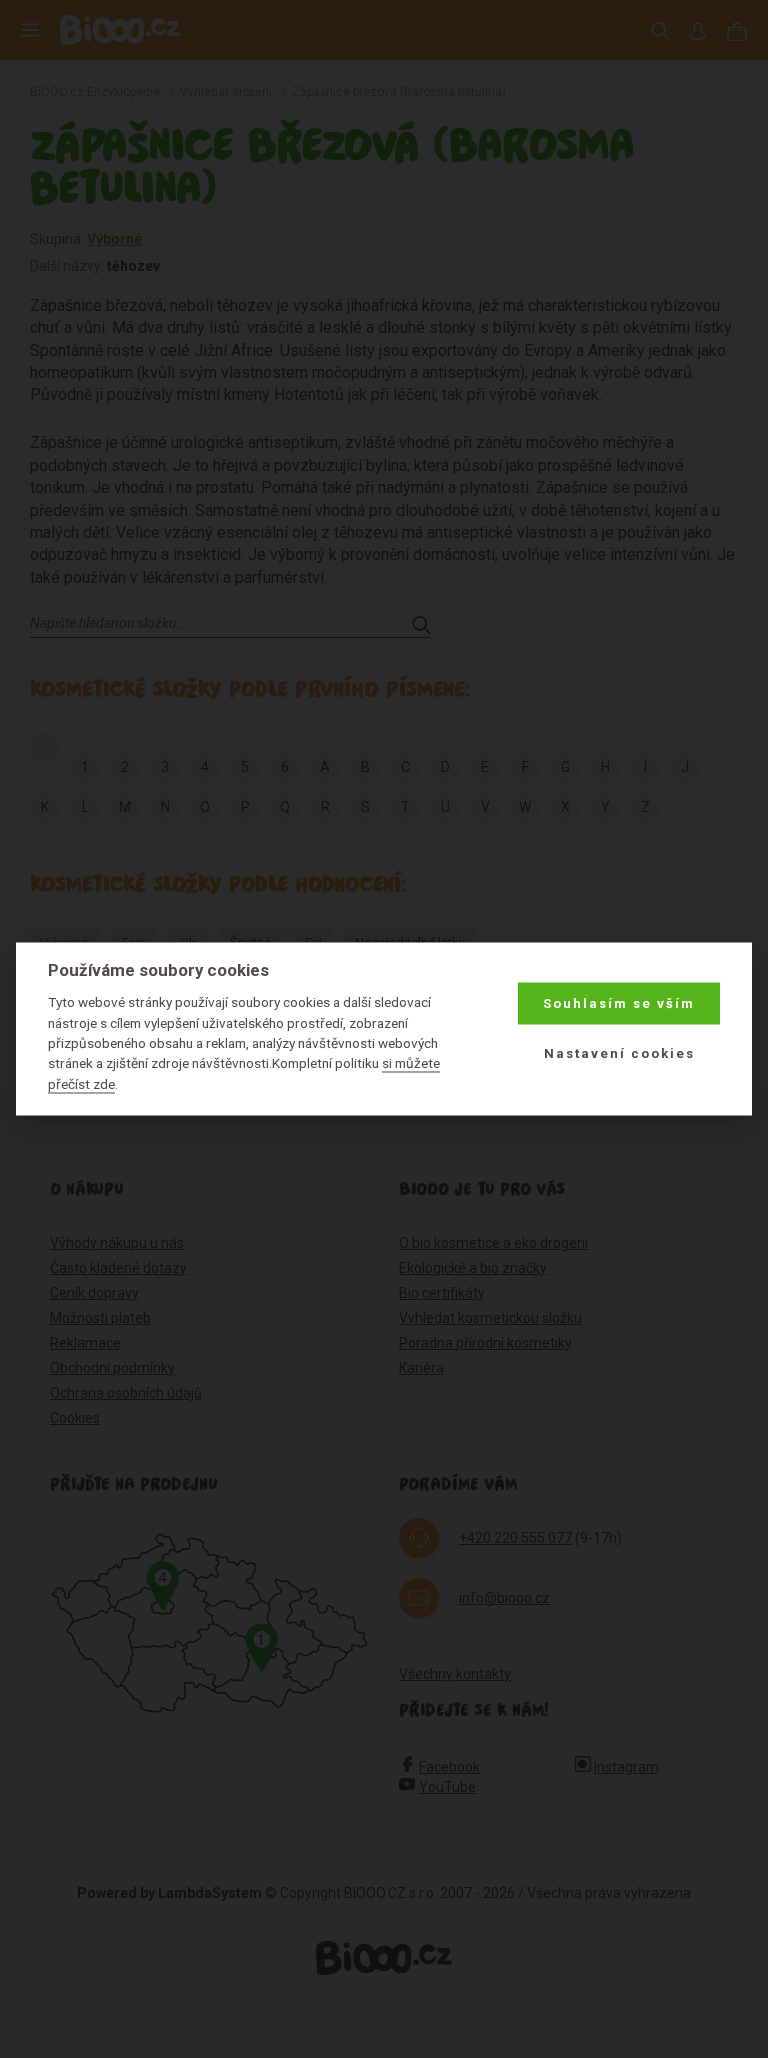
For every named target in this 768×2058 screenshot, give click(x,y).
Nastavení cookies (619, 1053)
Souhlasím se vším (619, 1003)
